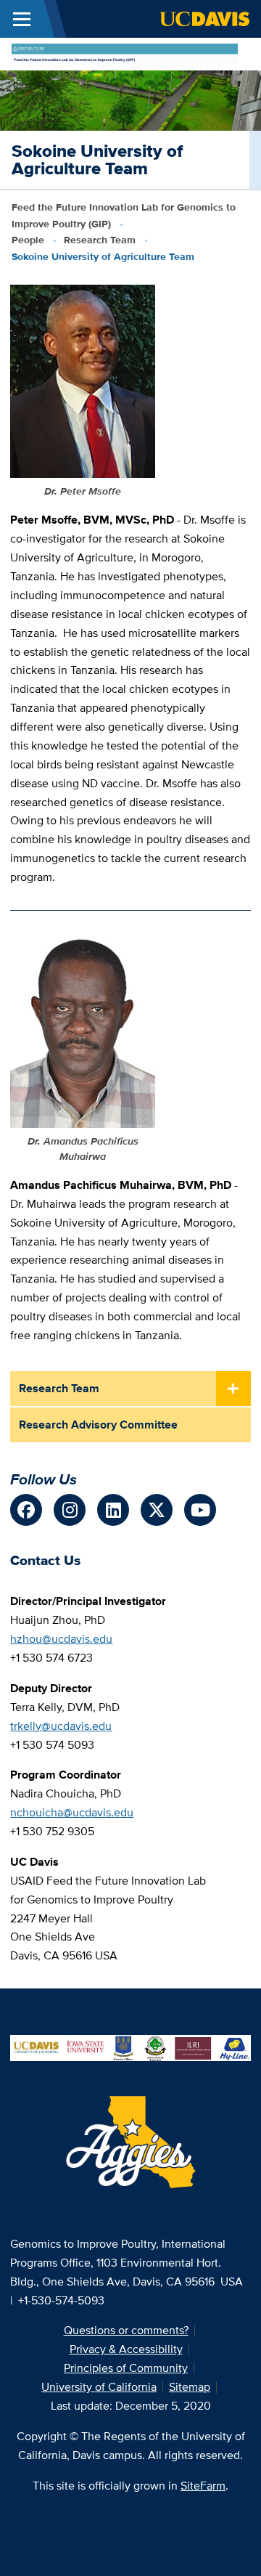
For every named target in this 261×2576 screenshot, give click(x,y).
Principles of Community (126, 2368)
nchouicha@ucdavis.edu (72, 1812)
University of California (99, 2387)
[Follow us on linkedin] (113, 1510)
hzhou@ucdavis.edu (61, 1639)
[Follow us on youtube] (200, 1510)
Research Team (100, 240)
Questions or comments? (126, 2330)
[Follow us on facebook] (26, 1510)
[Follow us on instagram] (70, 1510)
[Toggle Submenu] (233, 1389)
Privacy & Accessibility (126, 2349)
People (28, 240)
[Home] (125, 53)
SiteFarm (203, 2486)
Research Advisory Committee (98, 1425)
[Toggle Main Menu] (22, 19)
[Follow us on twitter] (157, 1510)
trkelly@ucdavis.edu (61, 1726)
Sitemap (190, 2387)
